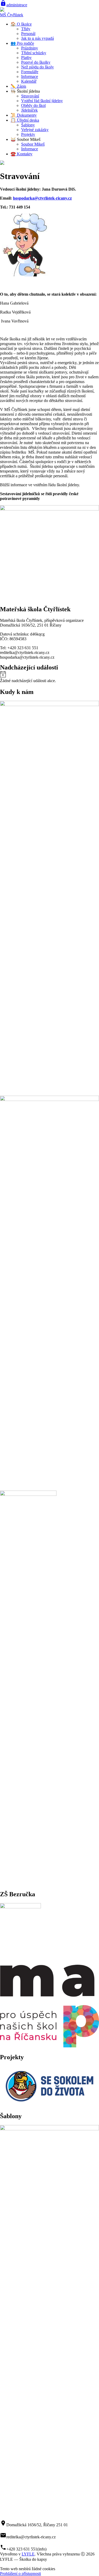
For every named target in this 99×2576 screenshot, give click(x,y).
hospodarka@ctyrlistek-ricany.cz (42, 198)
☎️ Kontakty (22, 154)
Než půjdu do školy (37, 67)
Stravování (30, 96)
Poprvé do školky (36, 62)
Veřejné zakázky (35, 130)
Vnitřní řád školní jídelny (42, 101)
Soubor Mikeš (33, 144)
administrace (14, 5)
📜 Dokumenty (24, 115)
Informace (30, 76)
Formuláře (30, 72)
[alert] (49, 677)
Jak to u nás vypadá (37, 38)
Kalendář (29, 81)
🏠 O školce (21, 24)
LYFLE (28, 2554)
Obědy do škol (33, 105)
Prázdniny (30, 48)
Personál (28, 34)
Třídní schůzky (34, 53)
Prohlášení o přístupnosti (20, 2573)
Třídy (26, 29)
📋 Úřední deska (25, 120)
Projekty (28, 134)
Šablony (28, 125)
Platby (26, 58)
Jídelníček (29, 110)
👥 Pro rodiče (22, 43)
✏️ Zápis (18, 86)
